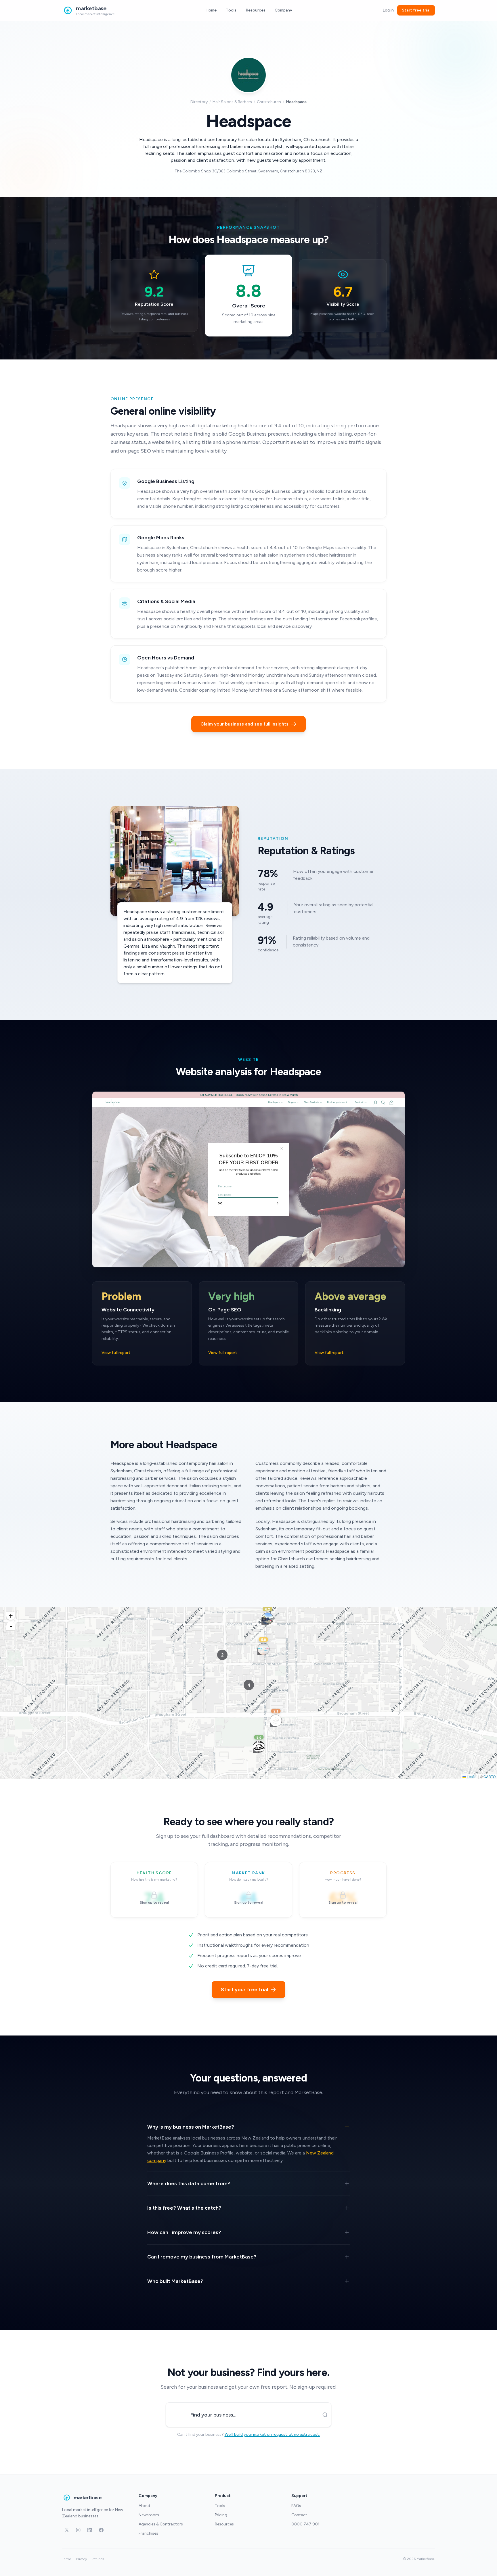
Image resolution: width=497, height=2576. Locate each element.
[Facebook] (101, 2530)
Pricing (221, 2515)
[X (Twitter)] (67, 2530)
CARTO (490, 1776)
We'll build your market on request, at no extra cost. (272, 2434)
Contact (299, 2515)
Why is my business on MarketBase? (191, 2127)
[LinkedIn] (90, 2530)
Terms (67, 2559)
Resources (256, 10)
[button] (276, 1725)
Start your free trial (244, 1990)
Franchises (148, 2533)
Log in (388, 10)
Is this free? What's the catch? (184, 2208)
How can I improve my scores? (184, 2232)
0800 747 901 (305, 2524)
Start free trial (416, 10)
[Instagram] (78, 2530)
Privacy (81, 2559)
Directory (199, 102)
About (145, 2506)
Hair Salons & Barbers (232, 102)
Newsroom (149, 2515)
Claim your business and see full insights (244, 724)
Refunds (98, 2559)
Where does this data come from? (189, 2183)
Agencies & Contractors (161, 2524)
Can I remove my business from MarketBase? (202, 2257)
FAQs (296, 2506)
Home (211, 10)
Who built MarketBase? (175, 2281)
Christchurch (269, 102)
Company (283, 10)
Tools (231, 10)
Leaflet (472, 1776)
